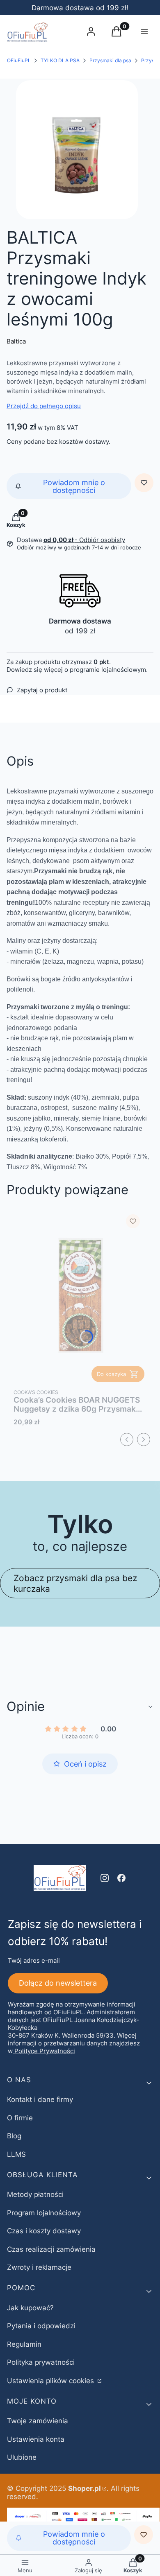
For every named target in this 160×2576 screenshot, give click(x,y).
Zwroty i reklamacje (39, 2267)
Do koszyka (111, 1374)
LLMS (16, 2154)
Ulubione (22, 2457)
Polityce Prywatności (45, 2051)
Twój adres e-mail (34, 1960)
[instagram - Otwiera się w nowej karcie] (105, 1878)
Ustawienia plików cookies (51, 2381)
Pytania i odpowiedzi (41, 2326)
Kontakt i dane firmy (40, 2099)
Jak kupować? (30, 2308)
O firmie (20, 2118)
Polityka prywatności (41, 2362)
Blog (14, 2136)
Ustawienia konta (36, 2439)
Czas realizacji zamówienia (51, 2249)
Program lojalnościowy (44, 2213)
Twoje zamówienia (38, 2421)
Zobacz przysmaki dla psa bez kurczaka (75, 1583)
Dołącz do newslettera (58, 1983)
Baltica (16, 341)
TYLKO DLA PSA (60, 60)
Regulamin (24, 2344)
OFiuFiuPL (19, 60)
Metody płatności (35, 2194)
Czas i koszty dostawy (44, 2231)
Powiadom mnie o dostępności (74, 486)
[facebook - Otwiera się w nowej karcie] (121, 1878)
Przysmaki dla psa (110, 60)
